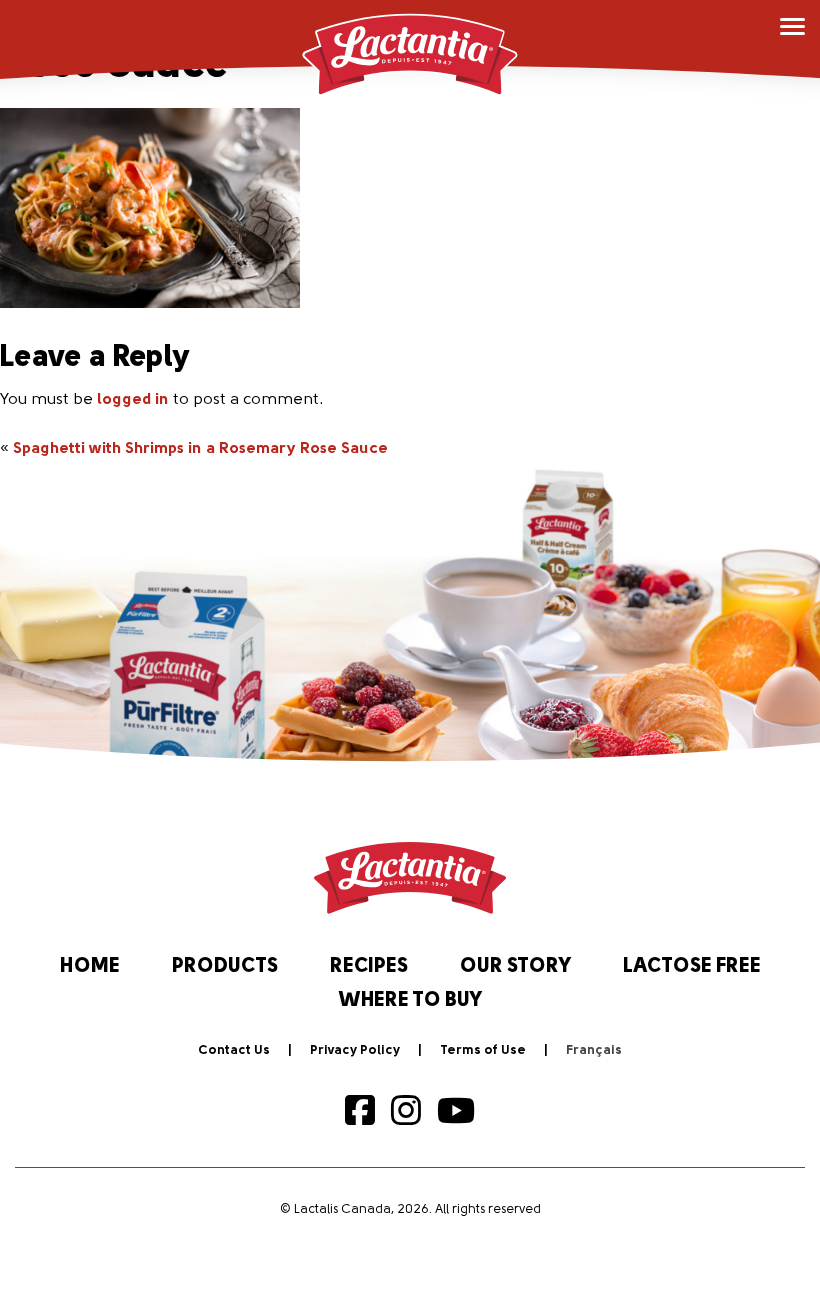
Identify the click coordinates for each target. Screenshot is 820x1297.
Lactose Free (692, 967)
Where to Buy (410, 1001)
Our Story (515, 967)
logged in (133, 400)
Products (225, 967)
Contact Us (234, 1050)
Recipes (369, 967)
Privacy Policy (355, 1050)
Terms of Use (483, 1050)
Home (90, 967)
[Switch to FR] (594, 1051)
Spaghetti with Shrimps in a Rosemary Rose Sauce (200, 449)
